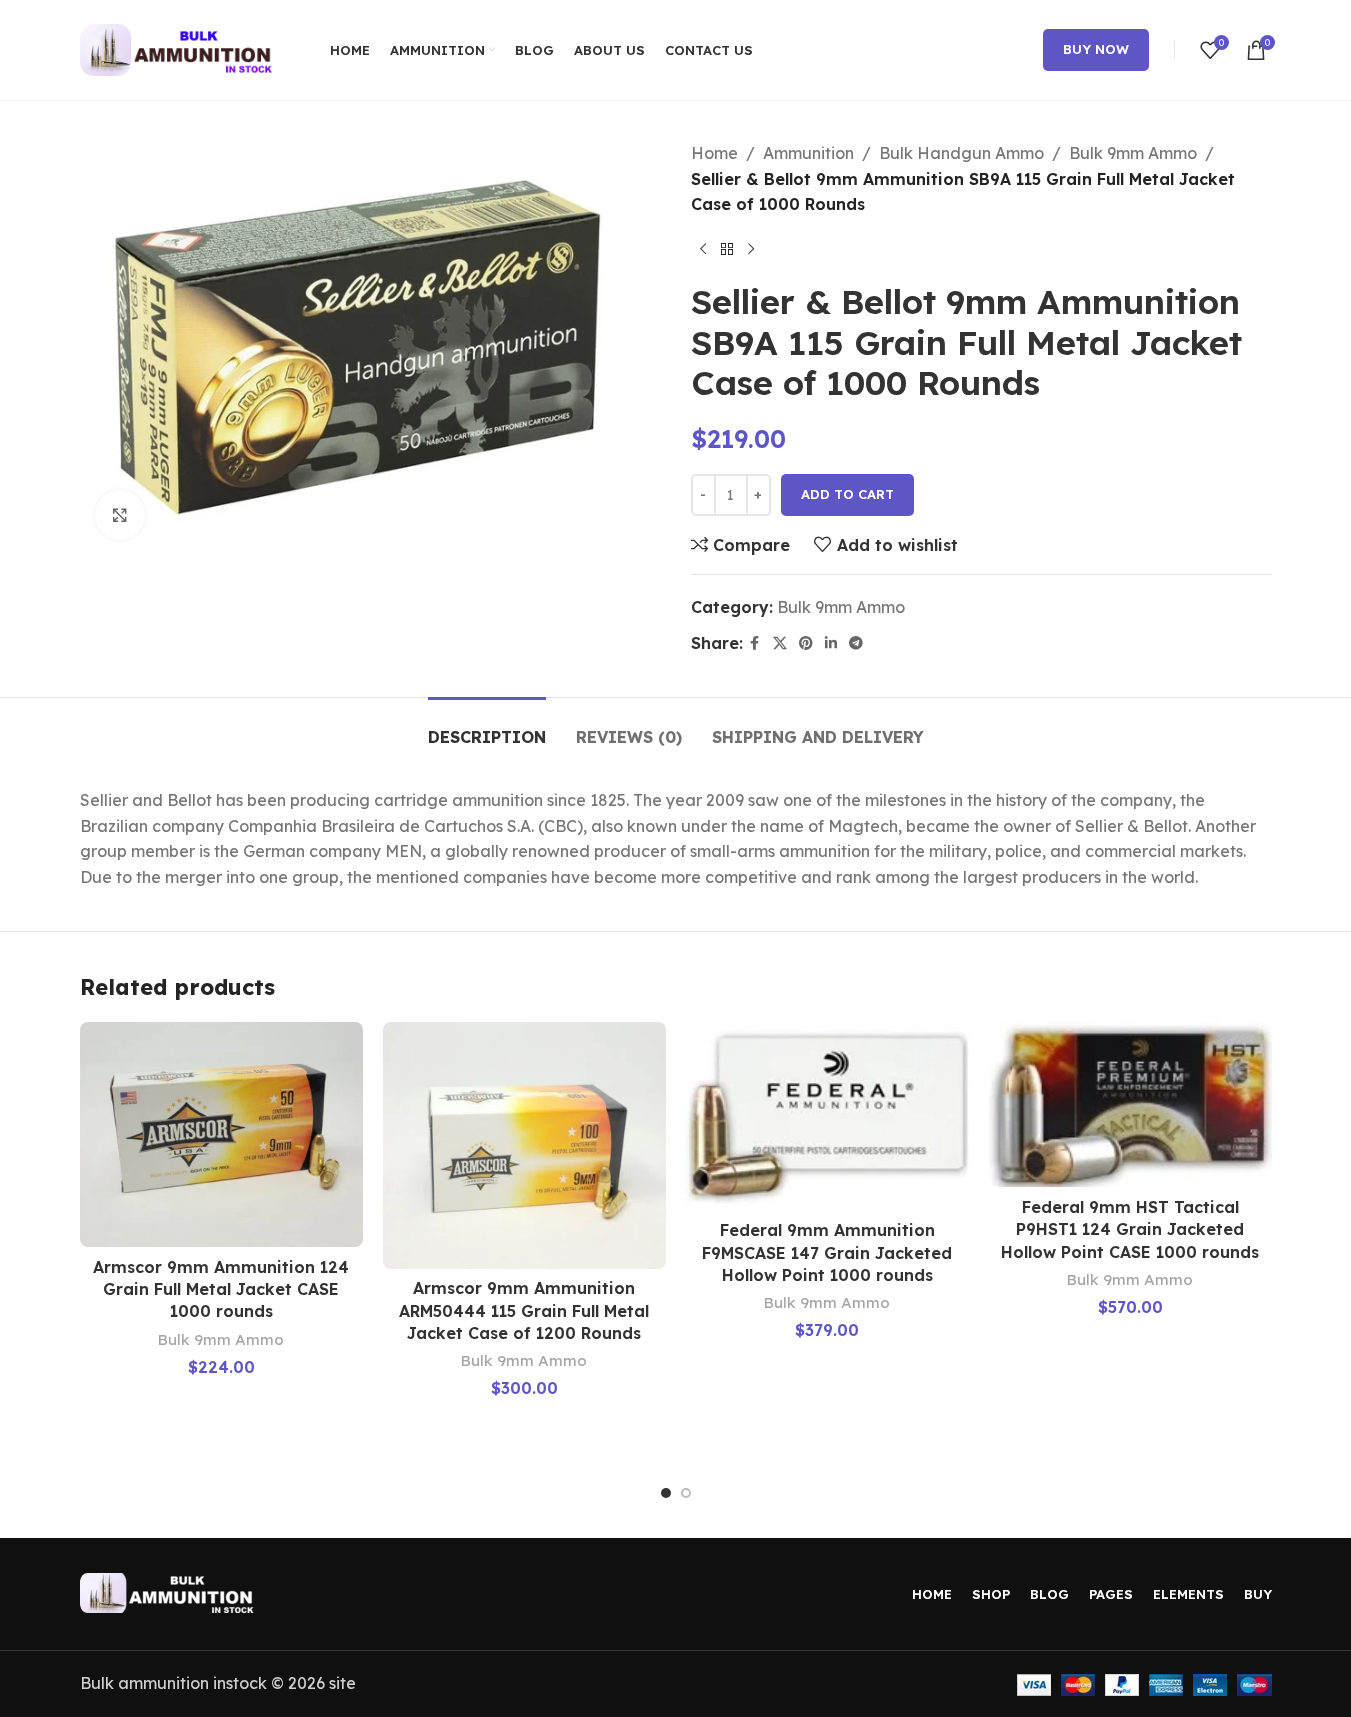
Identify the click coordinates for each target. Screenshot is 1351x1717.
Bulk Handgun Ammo (961, 153)
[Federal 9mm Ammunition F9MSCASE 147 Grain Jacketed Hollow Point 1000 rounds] (827, 1116)
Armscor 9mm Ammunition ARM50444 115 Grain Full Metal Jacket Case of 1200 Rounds (524, 1310)
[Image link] (170, 1591)
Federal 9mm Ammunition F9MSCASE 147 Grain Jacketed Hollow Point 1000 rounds (827, 1252)
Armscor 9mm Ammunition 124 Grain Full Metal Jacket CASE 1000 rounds (221, 1289)
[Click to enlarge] (120, 515)
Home (714, 153)
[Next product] (751, 250)
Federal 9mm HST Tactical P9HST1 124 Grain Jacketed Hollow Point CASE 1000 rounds (1130, 1229)
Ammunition (808, 153)
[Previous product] (703, 250)
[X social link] (780, 643)
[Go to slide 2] (686, 1493)
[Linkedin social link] (831, 643)
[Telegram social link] (856, 643)
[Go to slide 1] (666, 1493)
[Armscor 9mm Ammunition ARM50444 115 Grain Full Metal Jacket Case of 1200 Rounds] (524, 1145)
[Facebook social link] (755, 643)
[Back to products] (727, 250)
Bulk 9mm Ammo (1133, 153)
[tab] (487, 727)
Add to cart (847, 494)
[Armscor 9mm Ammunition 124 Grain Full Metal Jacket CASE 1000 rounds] (221, 1134)
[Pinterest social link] (806, 643)
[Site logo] (180, 48)
